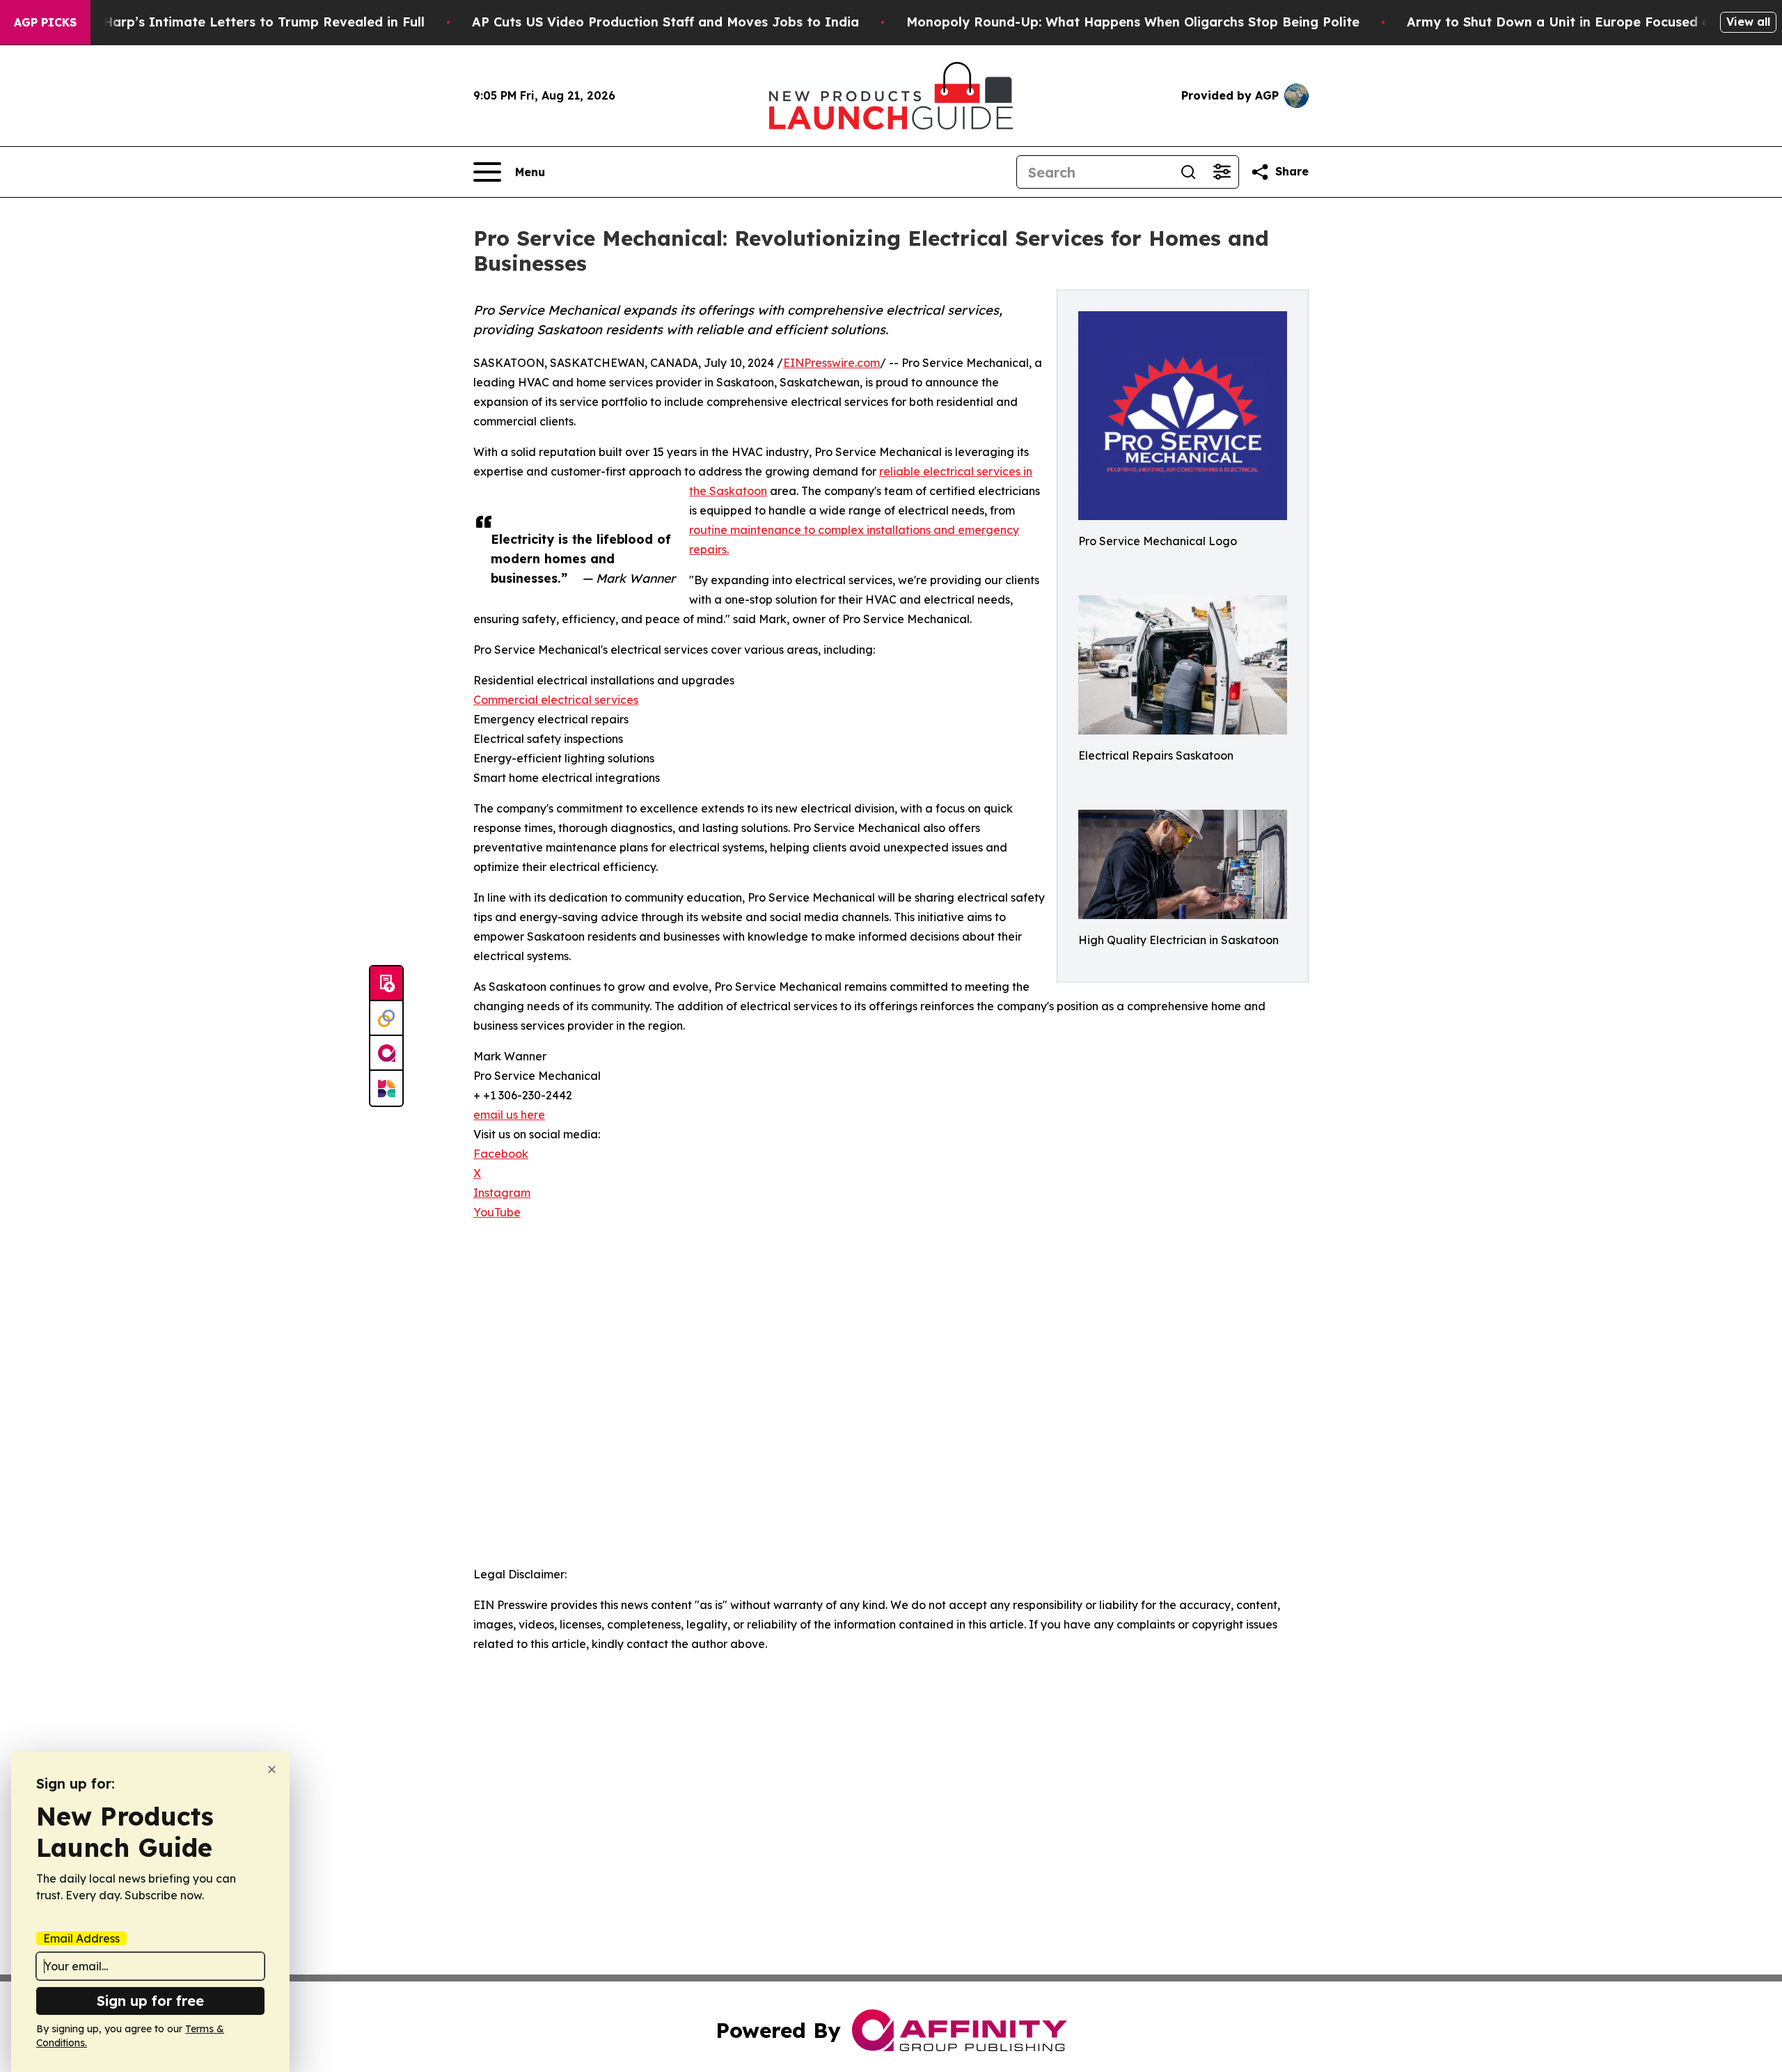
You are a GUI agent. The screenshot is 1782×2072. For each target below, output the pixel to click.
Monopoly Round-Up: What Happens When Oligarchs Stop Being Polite (1133, 22)
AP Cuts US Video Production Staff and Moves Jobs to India (665, 22)
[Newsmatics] (386, 1088)
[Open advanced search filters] (1222, 172)
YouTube (497, 1212)
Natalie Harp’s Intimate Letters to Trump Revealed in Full (238, 22)
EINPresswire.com (831, 363)
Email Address (81, 1938)
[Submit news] (386, 984)
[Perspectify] (386, 1019)
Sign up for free (150, 2001)
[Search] (1188, 172)
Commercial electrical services (556, 700)
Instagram (502, 1193)
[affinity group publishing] (386, 1053)
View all (1748, 22)
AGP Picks (45, 22)
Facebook (501, 1154)
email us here (509, 1115)
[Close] (272, 1769)
